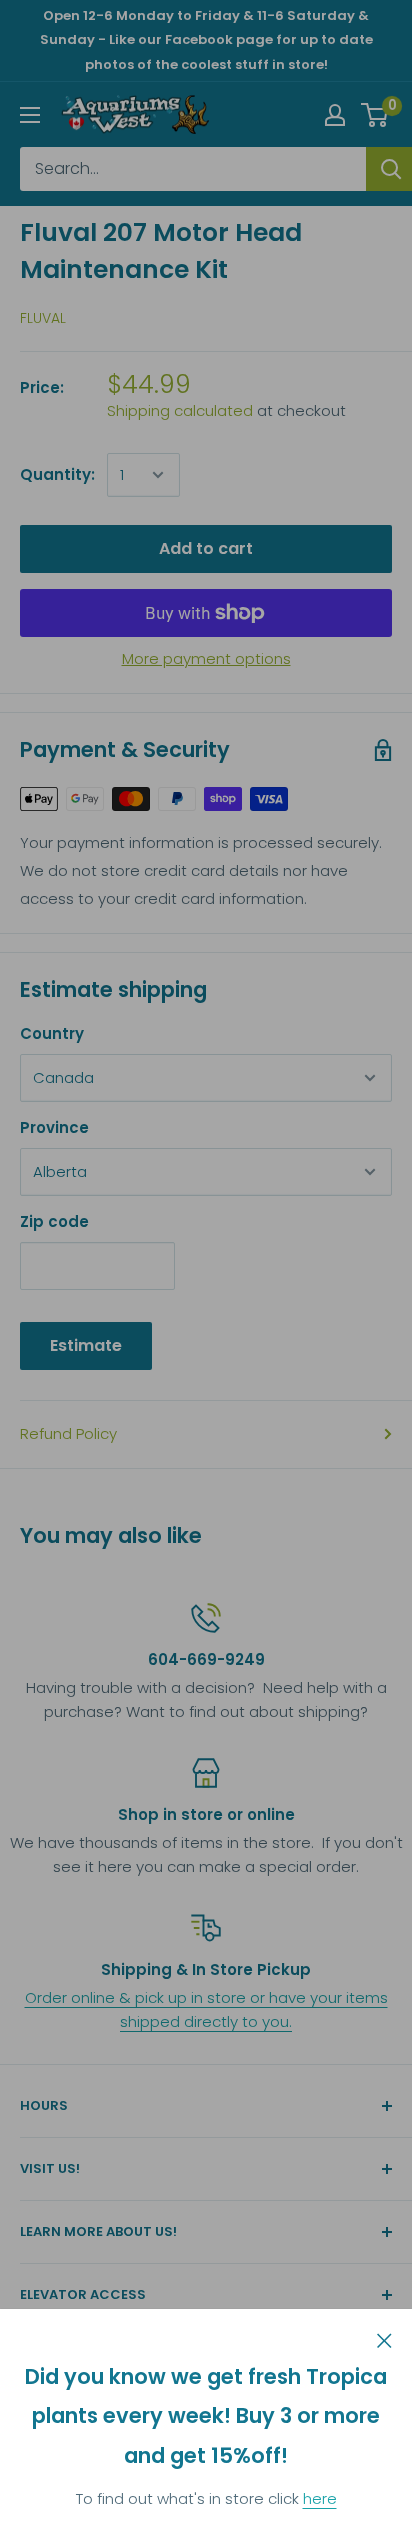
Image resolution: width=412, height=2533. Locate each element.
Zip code (54, 1221)
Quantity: (57, 474)
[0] (375, 115)
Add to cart (206, 548)
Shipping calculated (180, 410)
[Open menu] (30, 115)
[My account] (335, 115)
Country (52, 1033)
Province (54, 1127)
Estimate (86, 1345)
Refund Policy (68, 1433)
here (320, 2498)
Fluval (43, 318)
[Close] (384, 2339)
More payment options (206, 658)
